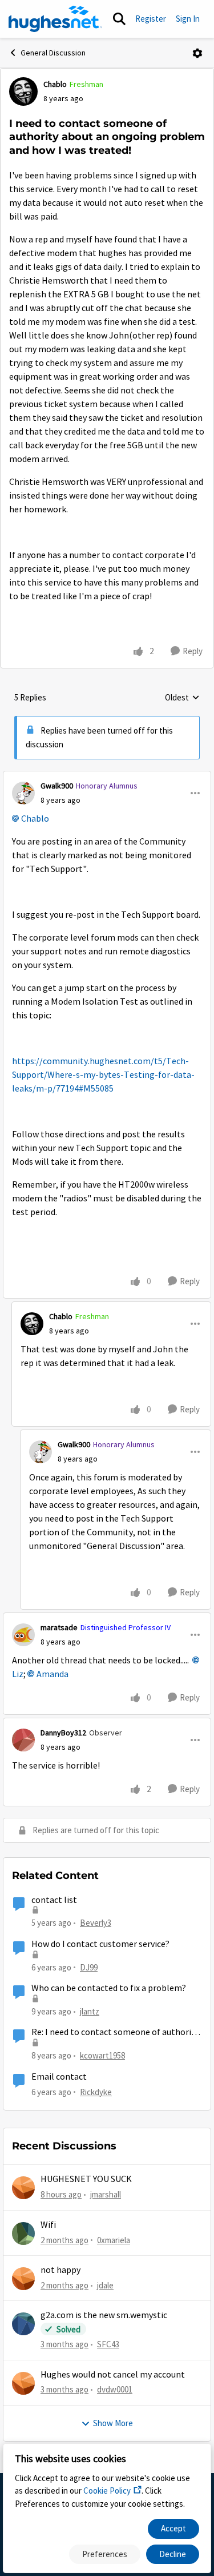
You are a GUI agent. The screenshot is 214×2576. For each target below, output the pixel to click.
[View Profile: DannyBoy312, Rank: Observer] (23, 1740)
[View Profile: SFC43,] (23, 2324)
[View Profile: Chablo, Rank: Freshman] (23, 91)
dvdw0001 (115, 2389)
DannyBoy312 (63, 1733)
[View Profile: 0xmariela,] (23, 2233)
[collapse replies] (107, 777)
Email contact (59, 2077)
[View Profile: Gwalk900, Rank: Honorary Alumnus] (23, 793)
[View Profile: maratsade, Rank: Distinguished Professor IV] (23, 1635)
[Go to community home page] (55, 19)
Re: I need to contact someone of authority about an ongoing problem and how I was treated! (115, 2032)
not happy (60, 2270)
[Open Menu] (197, 53)
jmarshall (106, 2194)
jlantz (90, 2011)
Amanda (53, 1674)
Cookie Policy (107, 2491)
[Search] (119, 19)
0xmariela (114, 2240)
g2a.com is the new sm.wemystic (104, 2315)
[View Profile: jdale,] (23, 2279)
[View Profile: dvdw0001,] (23, 2383)
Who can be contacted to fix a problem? (109, 1988)
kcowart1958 (102, 2055)
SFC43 (108, 2344)
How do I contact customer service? (100, 1944)
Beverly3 (96, 1923)
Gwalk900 (57, 786)
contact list (54, 1900)
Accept (173, 2528)
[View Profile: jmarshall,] (23, 2188)
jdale (105, 2285)
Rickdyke (96, 2092)
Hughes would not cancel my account (113, 2375)
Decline (173, 2554)
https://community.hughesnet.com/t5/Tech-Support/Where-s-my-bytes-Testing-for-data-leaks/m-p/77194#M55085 (103, 1075)
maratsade (59, 1627)
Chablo (55, 84)
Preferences (105, 2554)
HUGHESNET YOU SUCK (86, 2179)
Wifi (48, 2225)
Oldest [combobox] (182, 698)
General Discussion (53, 53)
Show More (113, 2423)
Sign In (188, 19)
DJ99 (89, 1967)
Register (151, 19)
